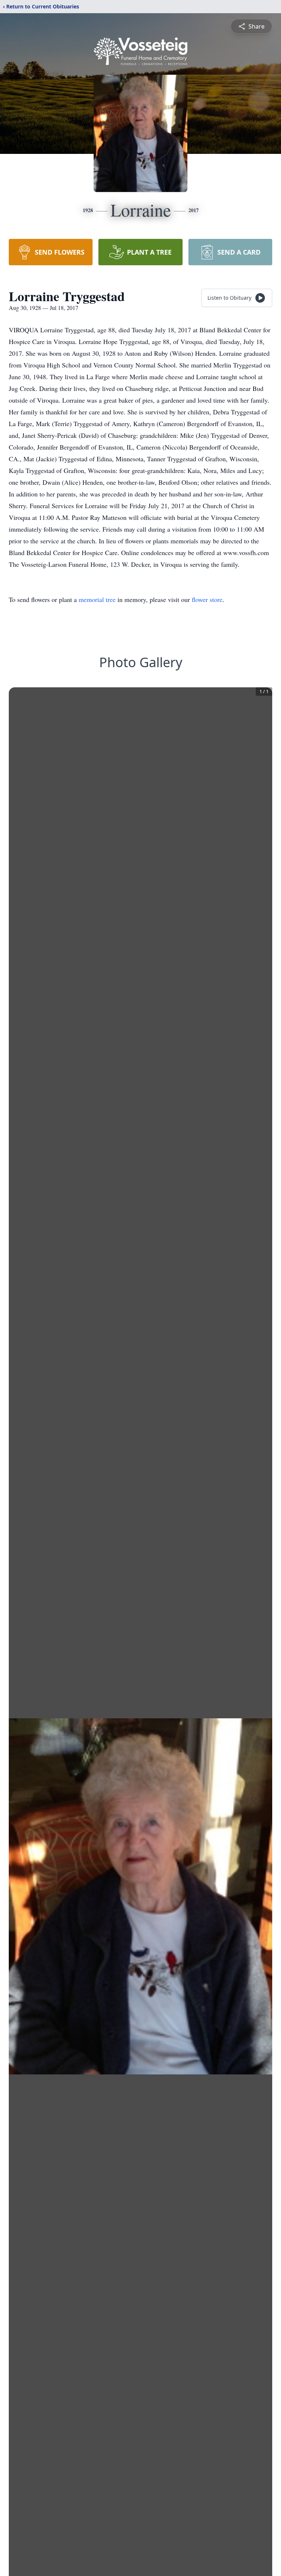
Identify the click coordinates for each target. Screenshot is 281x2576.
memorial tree (97, 599)
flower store (207, 599)
